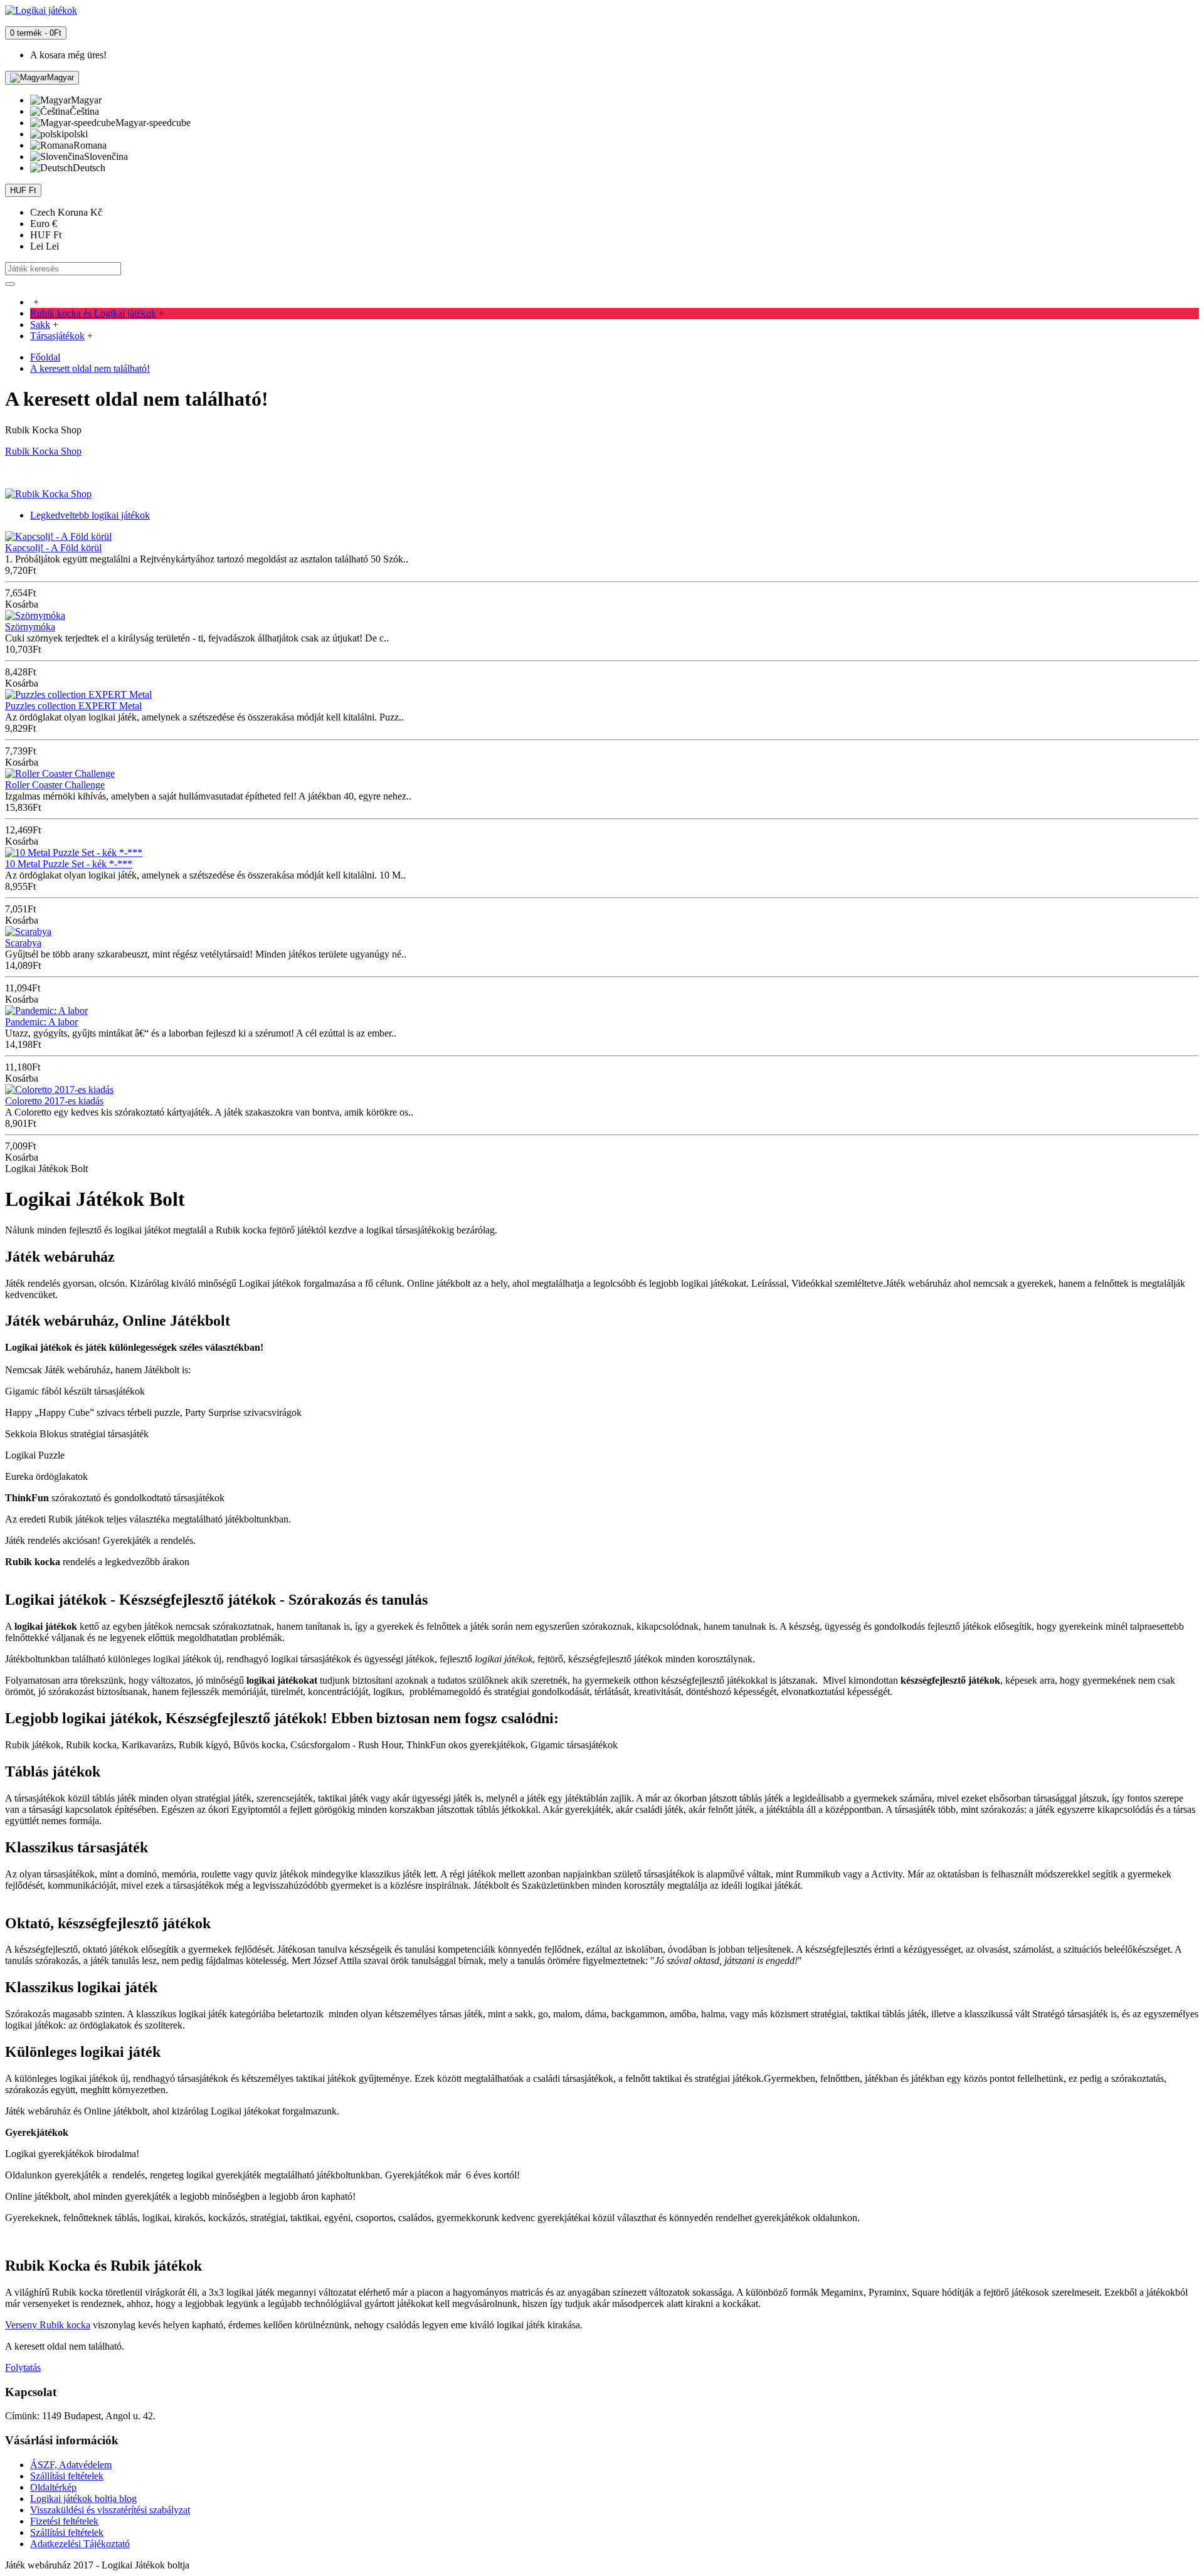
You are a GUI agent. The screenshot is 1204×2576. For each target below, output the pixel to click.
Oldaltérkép (53, 2487)
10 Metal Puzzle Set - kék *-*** (69, 864)
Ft (46, 235)
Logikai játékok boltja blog (83, 2499)
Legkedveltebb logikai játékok (90, 515)
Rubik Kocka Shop (43, 451)
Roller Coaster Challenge (55, 785)
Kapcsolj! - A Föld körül (53, 548)
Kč (66, 212)
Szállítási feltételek (67, 2476)
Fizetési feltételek (64, 2521)
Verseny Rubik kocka (48, 2325)
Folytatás (23, 2367)
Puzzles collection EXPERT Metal (73, 706)
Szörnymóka (30, 627)
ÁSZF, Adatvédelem (71, 2465)
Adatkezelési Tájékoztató (80, 2544)
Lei (45, 246)
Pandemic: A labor (41, 1022)
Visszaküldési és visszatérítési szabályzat (110, 2510)
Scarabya (23, 943)
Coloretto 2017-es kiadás (54, 1101)
